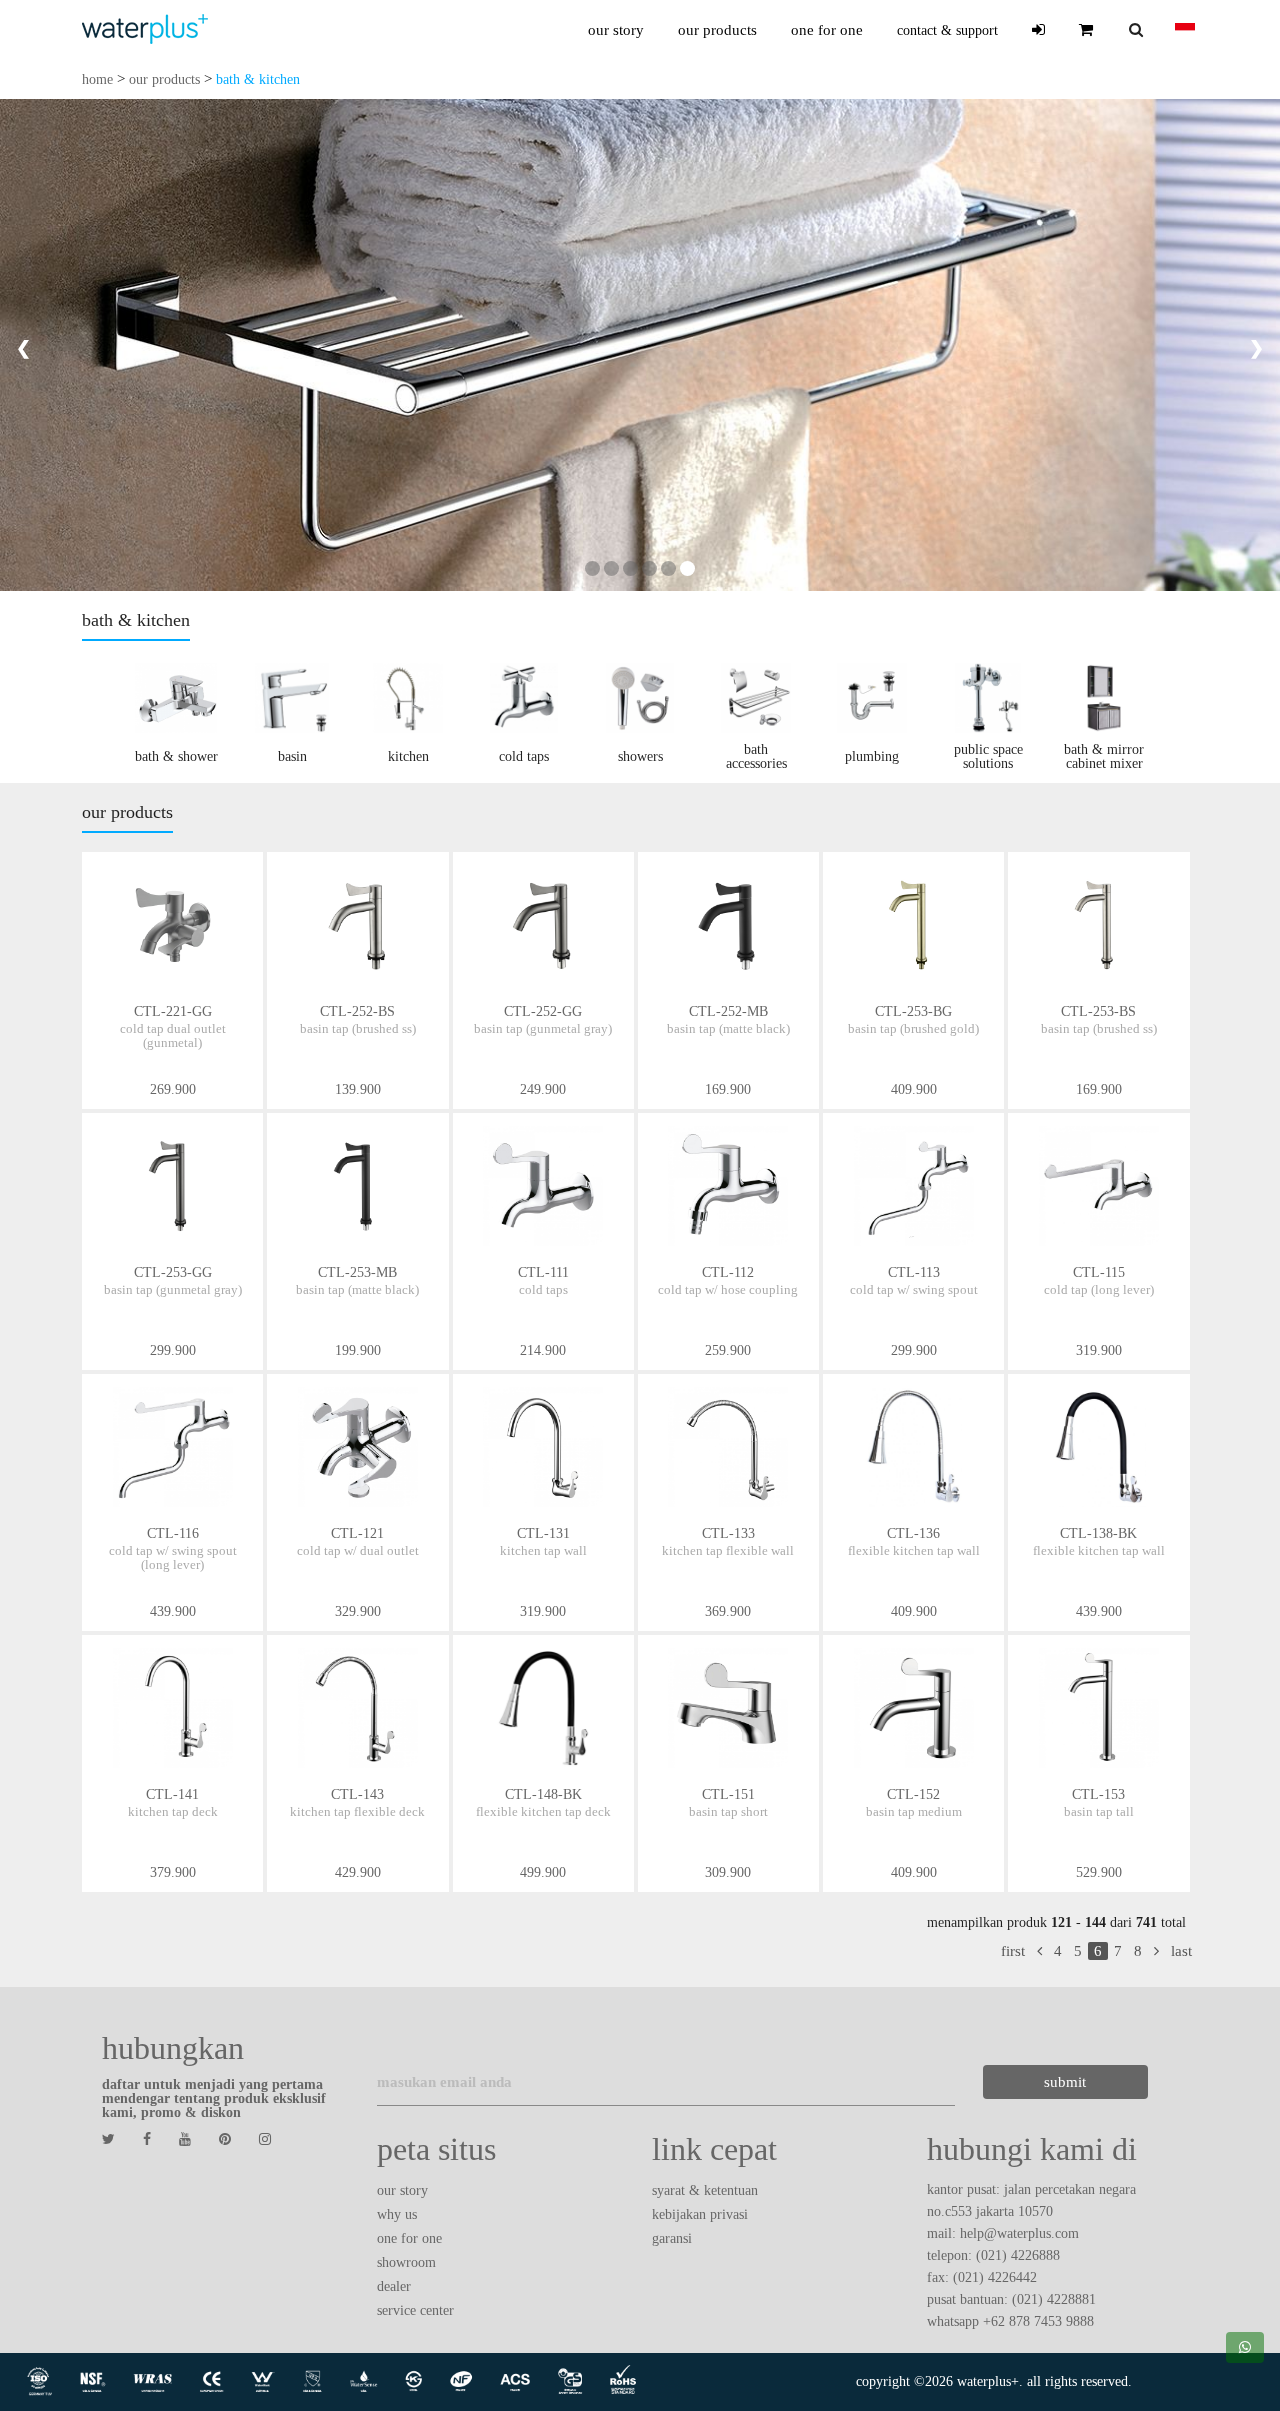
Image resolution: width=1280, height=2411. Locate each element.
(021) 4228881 (1054, 2299)
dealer (394, 2286)
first (1013, 1951)
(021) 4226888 (1018, 2255)
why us (397, 2214)
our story (616, 30)
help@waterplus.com (1019, 2233)
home (97, 79)
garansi (672, 2238)
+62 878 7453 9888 (1038, 2321)
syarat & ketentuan (705, 2190)
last (1181, 1951)
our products (717, 30)
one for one (827, 30)
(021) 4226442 (995, 2277)
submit (1065, 2082)
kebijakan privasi (700, 2214)
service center (415, 2310)
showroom (406, 2262)
